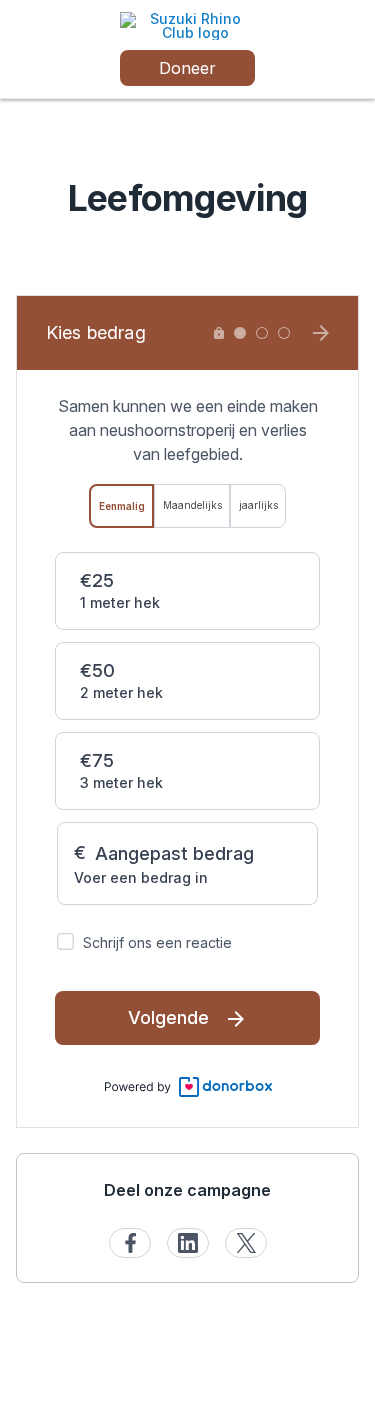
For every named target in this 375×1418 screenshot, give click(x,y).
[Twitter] (246, 1243)
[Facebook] (130, 1243)
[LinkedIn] (188, 1243)
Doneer (187, 68)
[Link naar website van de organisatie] (187, 24)
